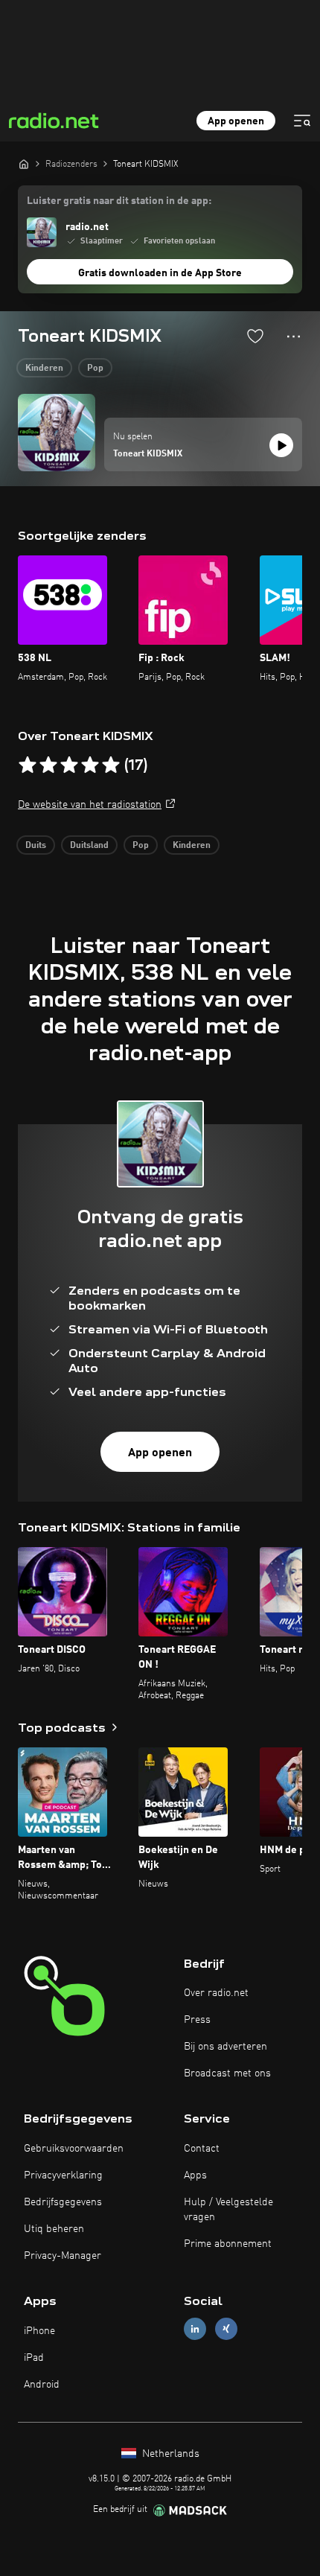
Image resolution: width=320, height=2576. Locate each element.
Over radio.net (216, 1993)
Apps (195, 2175)
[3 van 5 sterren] (69, 765)
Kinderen (44, 369)
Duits (36, 846)
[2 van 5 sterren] (48, 765)
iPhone (39, 2331)
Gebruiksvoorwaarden (74, 2149)
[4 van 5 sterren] (90, 765)
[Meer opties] (294, 337)
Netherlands (169, 2454)
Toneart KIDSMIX (148, 454)
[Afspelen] (281, 445)
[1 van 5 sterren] (28, 765)
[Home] (24, 164)
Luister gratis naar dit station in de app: (119, 201)
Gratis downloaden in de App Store (160, 273)
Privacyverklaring (63, 2175)
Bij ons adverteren (225, 2047)
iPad (34, 2358)
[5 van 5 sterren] (111, 765)
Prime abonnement (228, 2244)
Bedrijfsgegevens (63, 2202)
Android (42, 2385)
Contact (202, 2149)
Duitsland (89, 846)
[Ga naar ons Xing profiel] (226, 2329)
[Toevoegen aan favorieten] (255, 336)
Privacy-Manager (63, 2256)
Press (197, 2020)
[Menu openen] (302, 121)
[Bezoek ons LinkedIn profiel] (195, 2329)
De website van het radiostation (90, 805)
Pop (95, 369)
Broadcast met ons (227, 2073)
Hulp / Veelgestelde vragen (228, 2210)
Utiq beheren (54, 2229)
